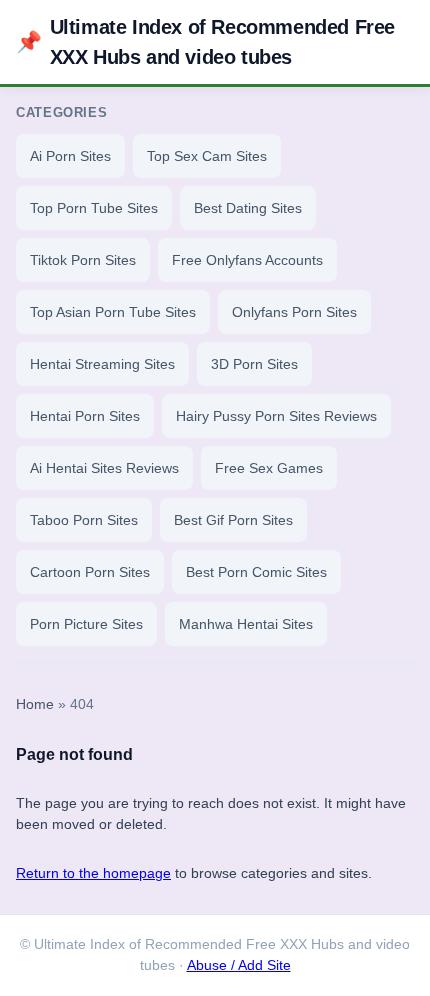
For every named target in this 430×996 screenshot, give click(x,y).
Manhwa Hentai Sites (246, 624)
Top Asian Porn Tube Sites (113, 312)
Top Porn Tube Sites (94, 208)
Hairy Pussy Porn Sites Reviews (276, 416)
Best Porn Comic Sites (256, 572)
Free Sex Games (269, 468)
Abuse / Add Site (239, 965)
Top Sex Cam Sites (207, 156)
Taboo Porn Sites (84, 520)
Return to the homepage (93, 873)
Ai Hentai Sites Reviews (104, 468)
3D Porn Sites (254, 364)
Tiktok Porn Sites (83, 260)
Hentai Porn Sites (85, 416)
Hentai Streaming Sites (102, 364)
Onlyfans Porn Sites (294, 312)
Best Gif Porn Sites (233, 520)
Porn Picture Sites (86, 624)
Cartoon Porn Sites (90, 572)
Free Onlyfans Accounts (247, 260)
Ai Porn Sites (70, 156)
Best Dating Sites (248, 208)
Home (35, 704)
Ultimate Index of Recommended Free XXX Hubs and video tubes (205, 42)
